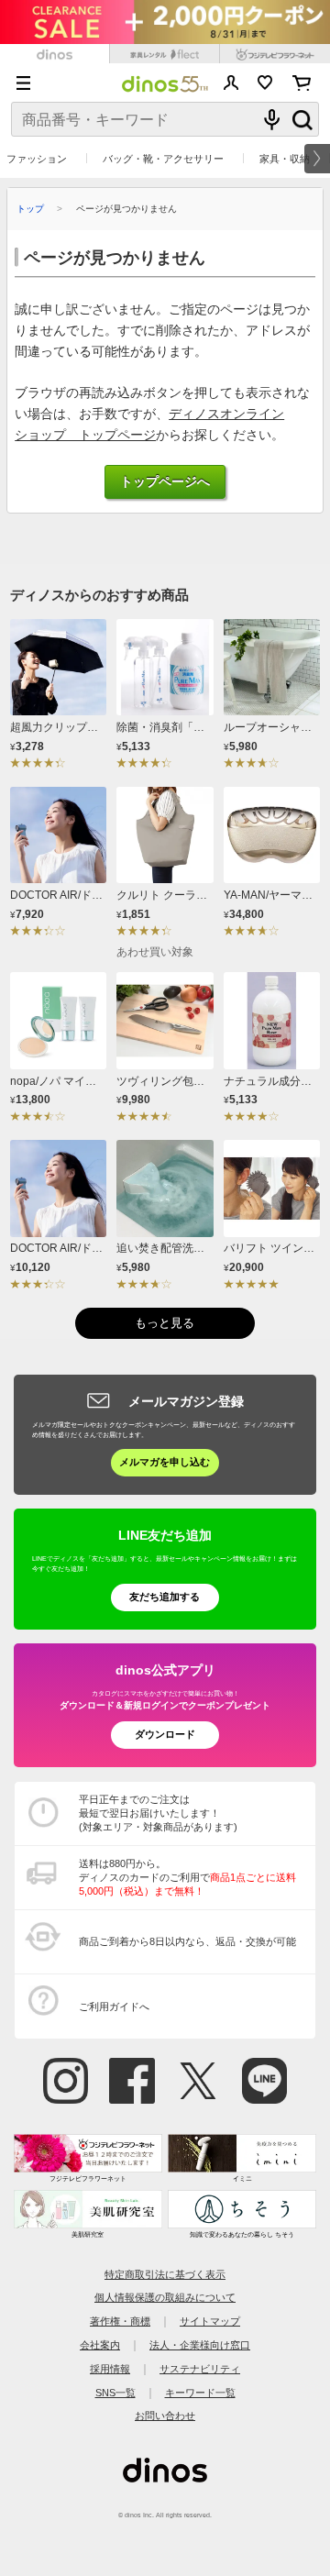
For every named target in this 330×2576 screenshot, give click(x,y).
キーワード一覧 (200, 2393)
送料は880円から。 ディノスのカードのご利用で (187, 1877)
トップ (30, 209)
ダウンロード (165, 1734)
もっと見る (165, 1323)
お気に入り (265, 83)
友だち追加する (165, 1597)
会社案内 (100, 2345)
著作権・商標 (120, 2321)
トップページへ (165, 482)
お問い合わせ (165, 2416)
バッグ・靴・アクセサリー (163, 159)
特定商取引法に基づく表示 (165, 2274)
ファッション (37, 159)
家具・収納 (285, 159)
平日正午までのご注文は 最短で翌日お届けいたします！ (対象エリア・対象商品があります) (158, 1813)
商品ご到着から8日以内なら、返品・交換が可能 (187, 1941)
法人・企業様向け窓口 (200, 2345)
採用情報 (110, 2369)
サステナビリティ (200, 2369)
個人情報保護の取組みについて (165, 2297)
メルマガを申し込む (165, 1462)
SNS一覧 (115, 2393)
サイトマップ (210, 2321)
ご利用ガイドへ (114, 2007)
